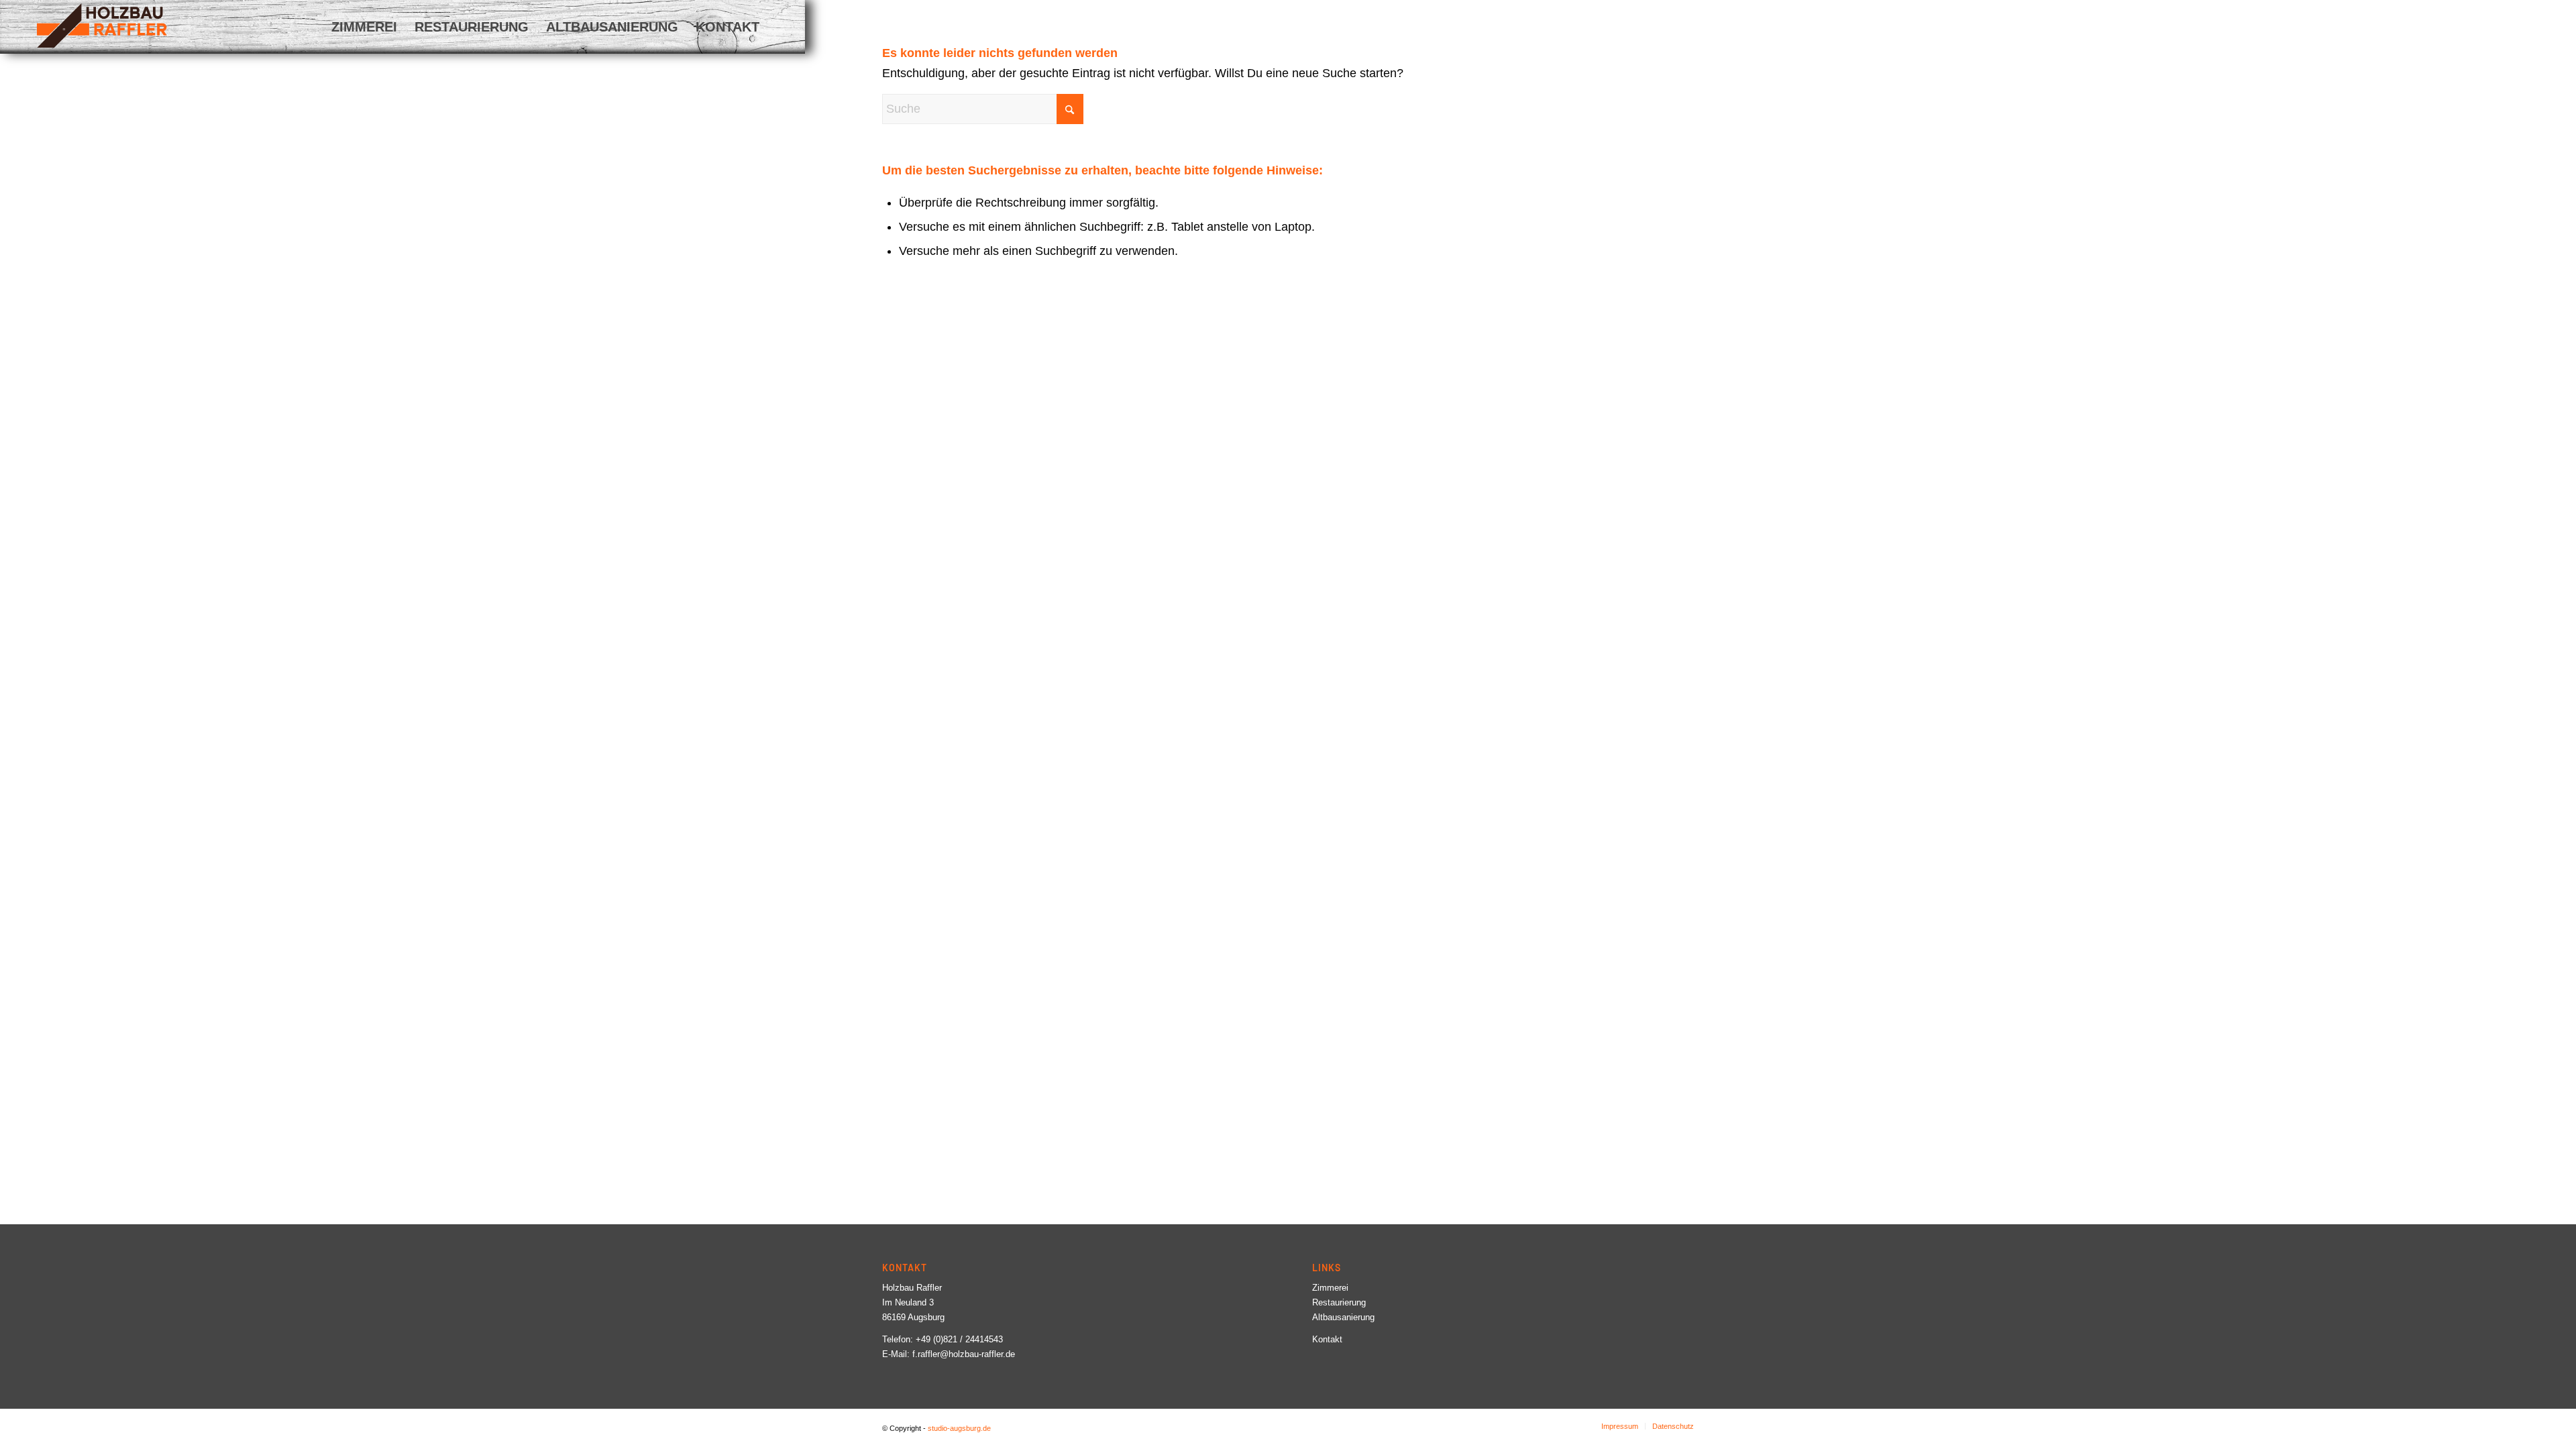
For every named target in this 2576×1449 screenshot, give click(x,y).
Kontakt (1327, 1339)
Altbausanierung (1343, 1317)
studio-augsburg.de (959, 1428)
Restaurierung (1339, 1302)
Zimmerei (1330, 1288)
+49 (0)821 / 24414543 (959, 1339)
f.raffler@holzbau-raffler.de (964, 1354)
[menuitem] (364, 27)
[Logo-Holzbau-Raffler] (102, 25)
